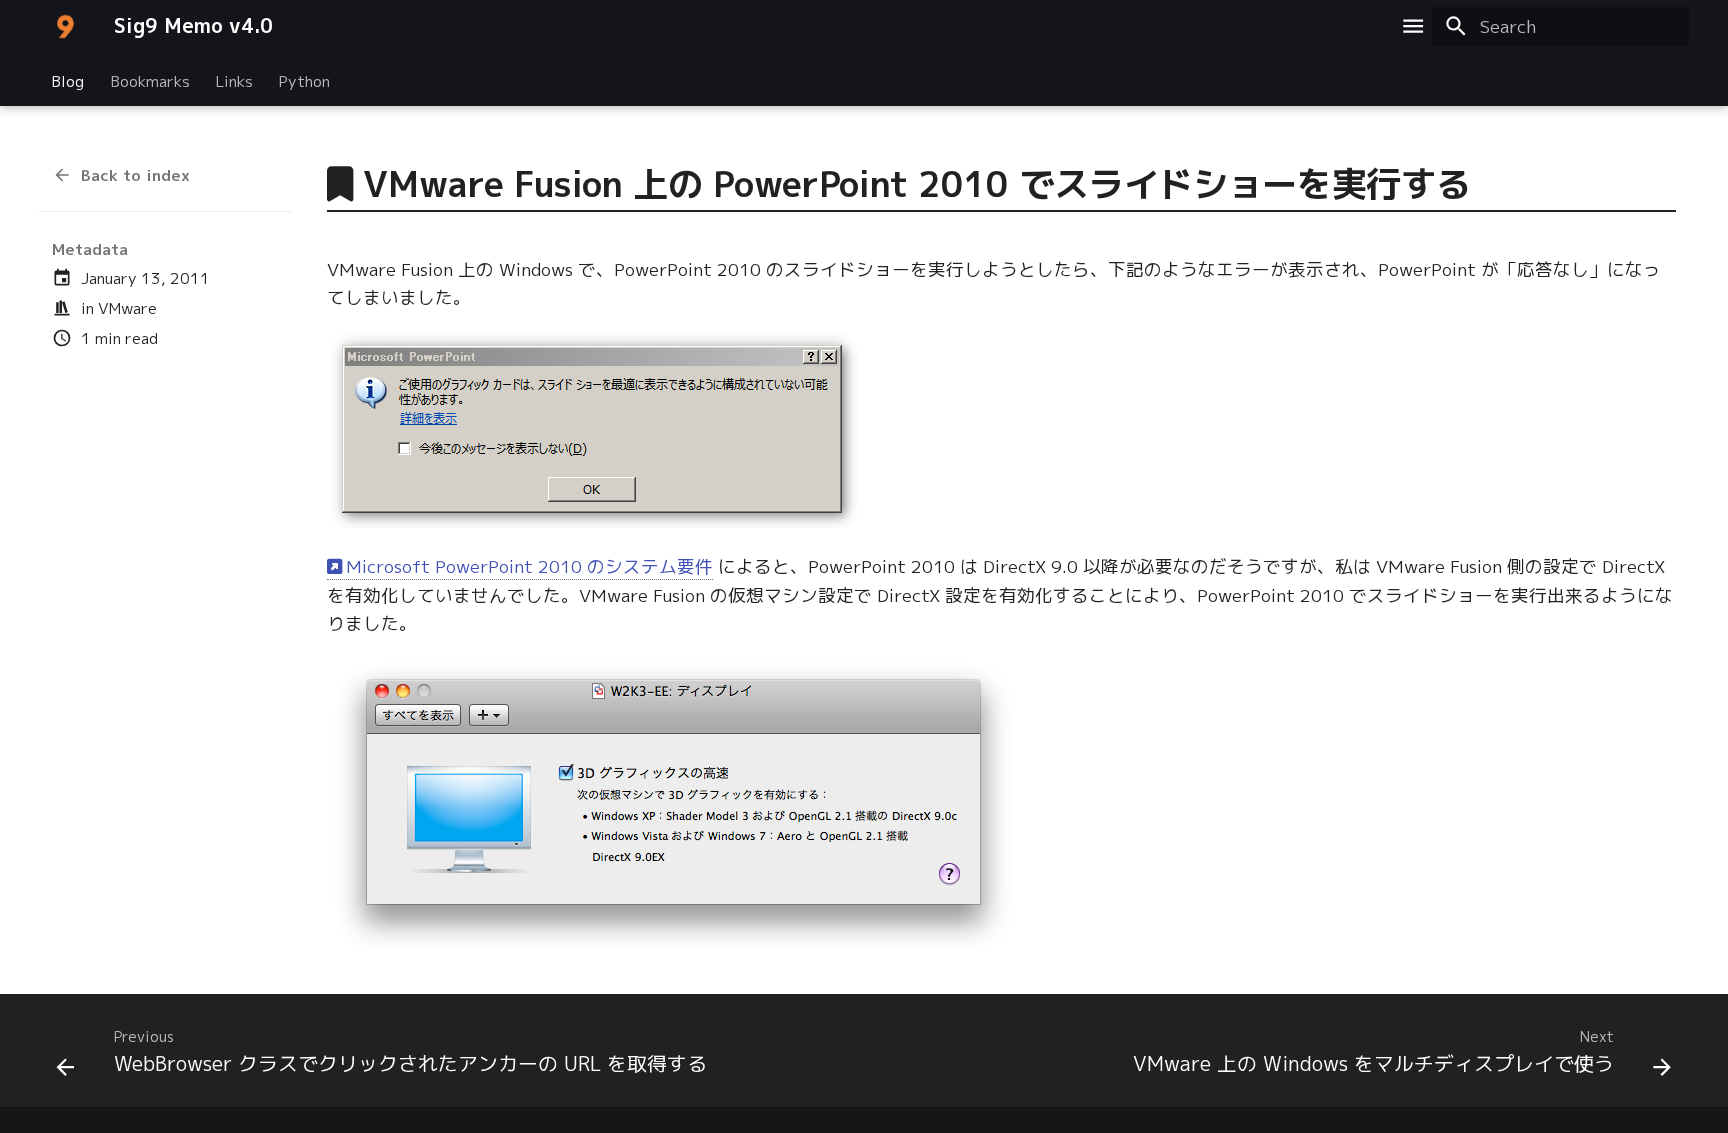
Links (234, 80)
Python (304, 80)
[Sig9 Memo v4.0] (65, 26)
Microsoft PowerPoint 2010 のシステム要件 (529, 566)
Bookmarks (150, 80)
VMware (127, 308)
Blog (68, 80)
